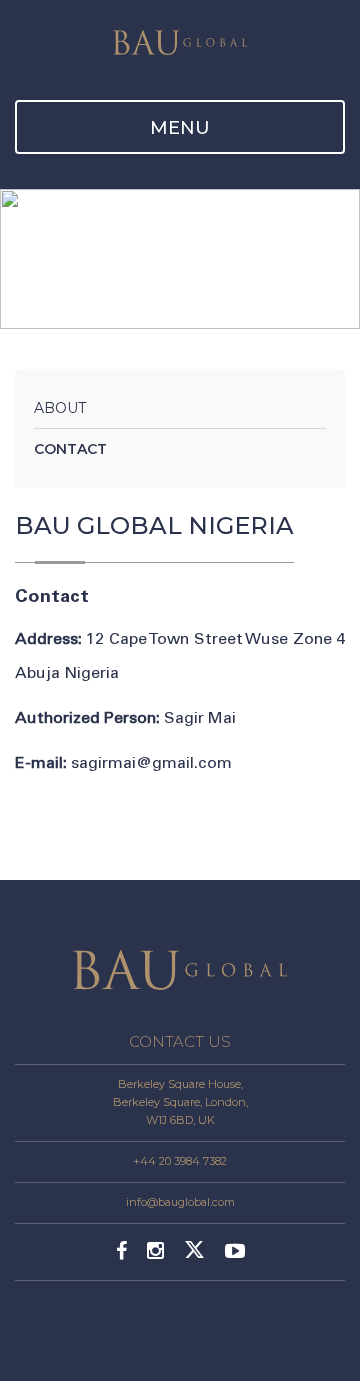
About (60, 408)
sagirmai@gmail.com (151, 763)
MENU (180, 128)
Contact (70, 449)
